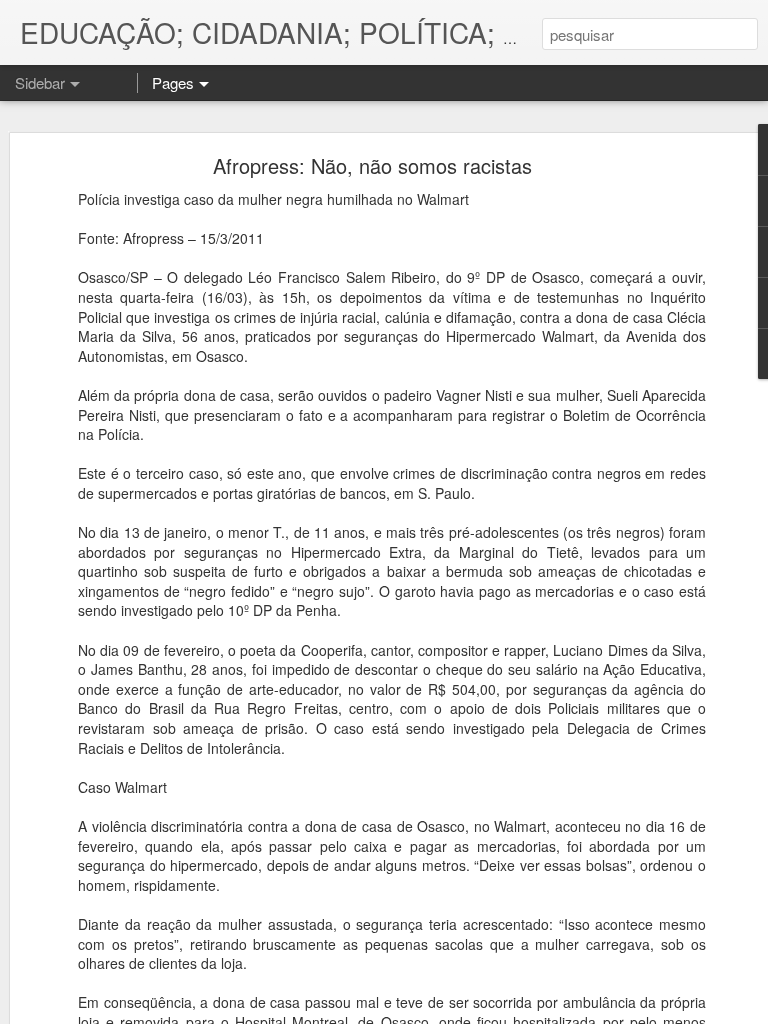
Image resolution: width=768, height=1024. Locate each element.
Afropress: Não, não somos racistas (372, 165)
